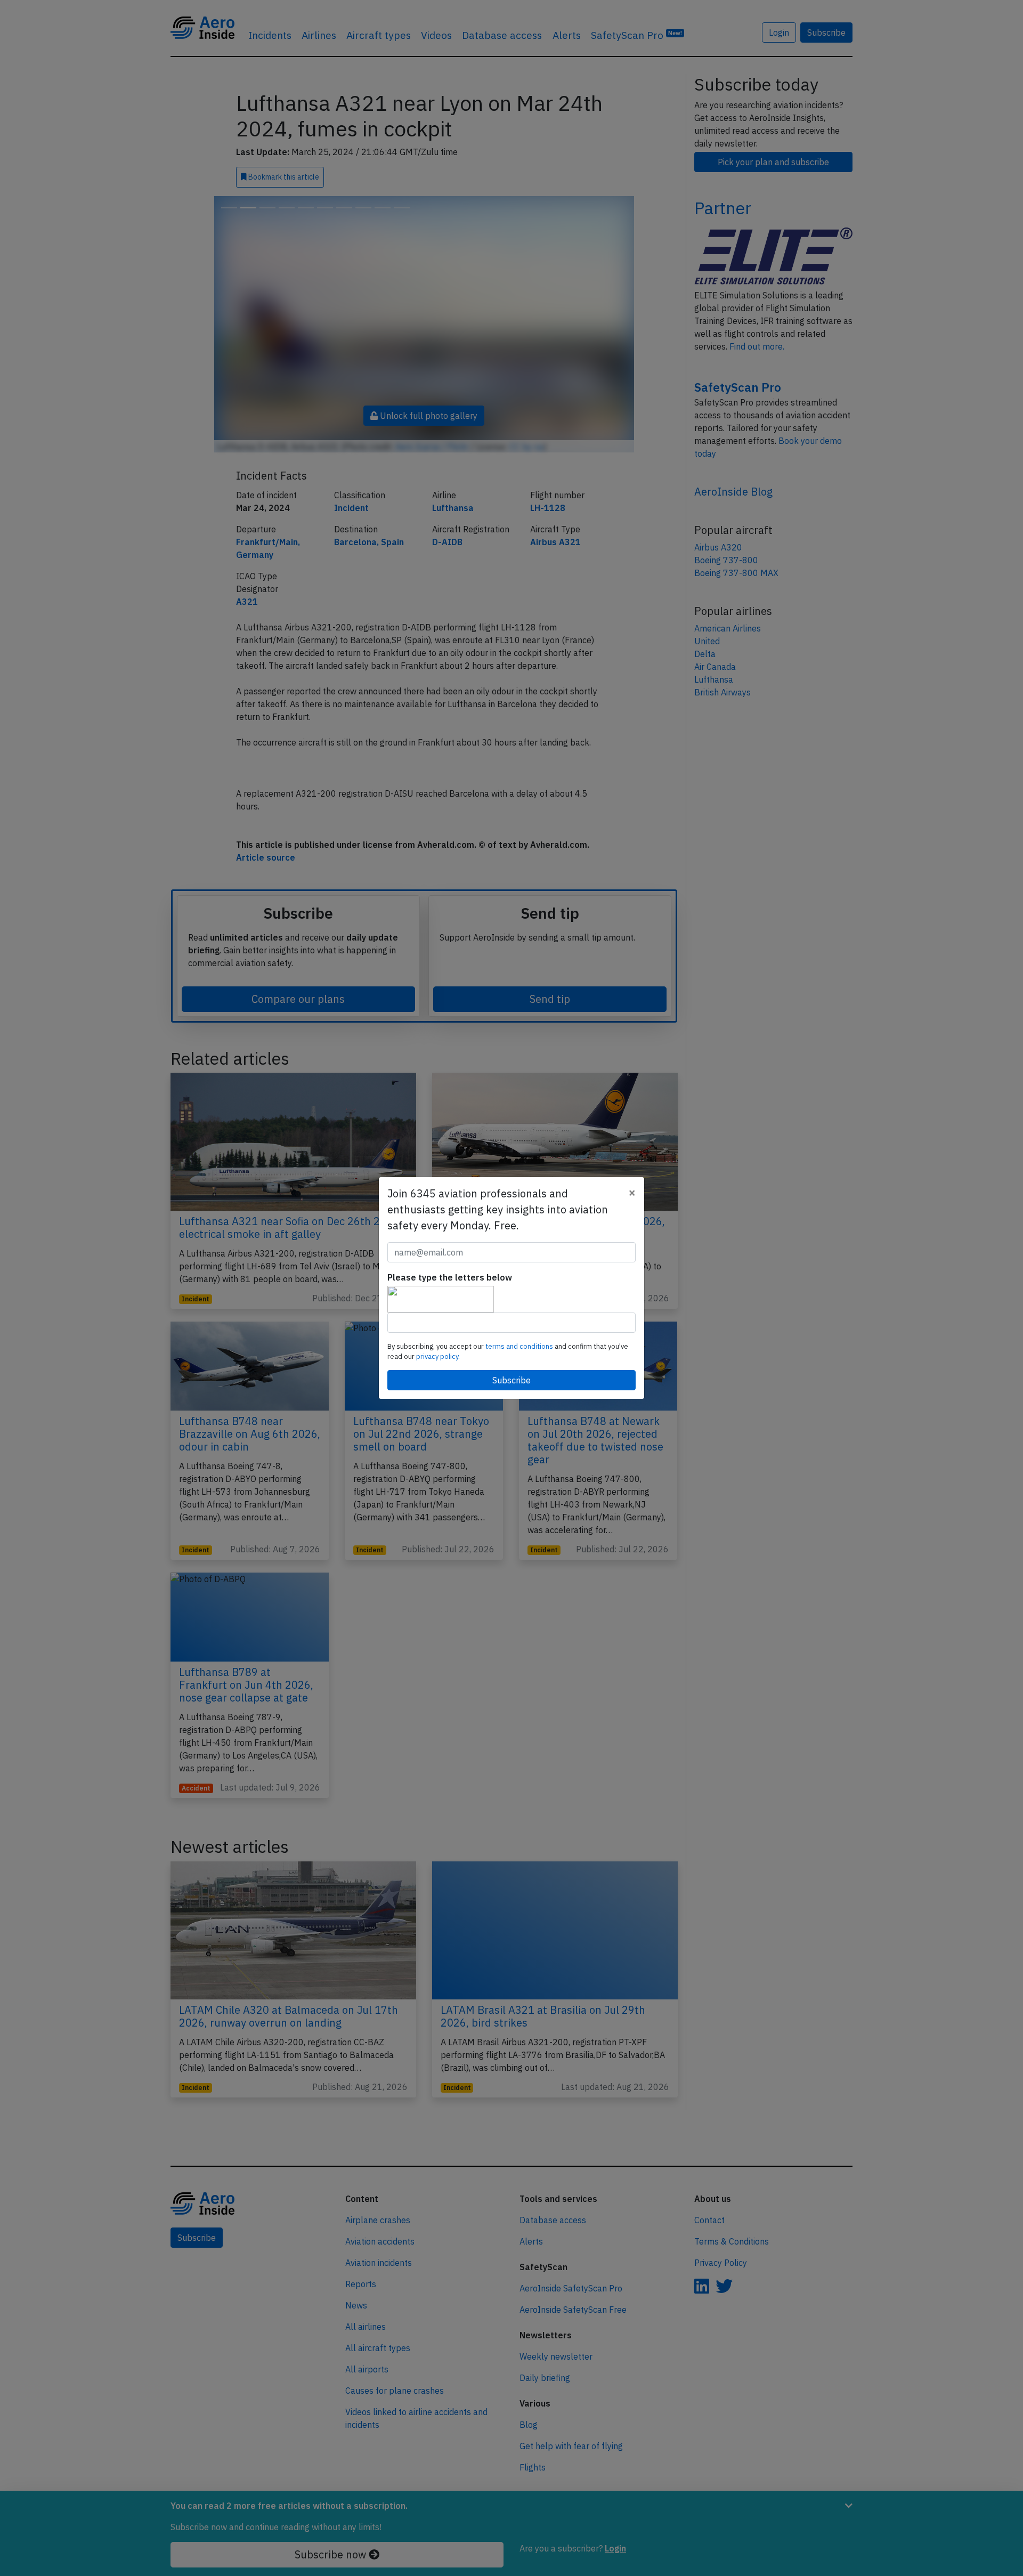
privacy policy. (438, 1356)
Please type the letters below (450, 1277)
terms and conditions (520, 1346)
